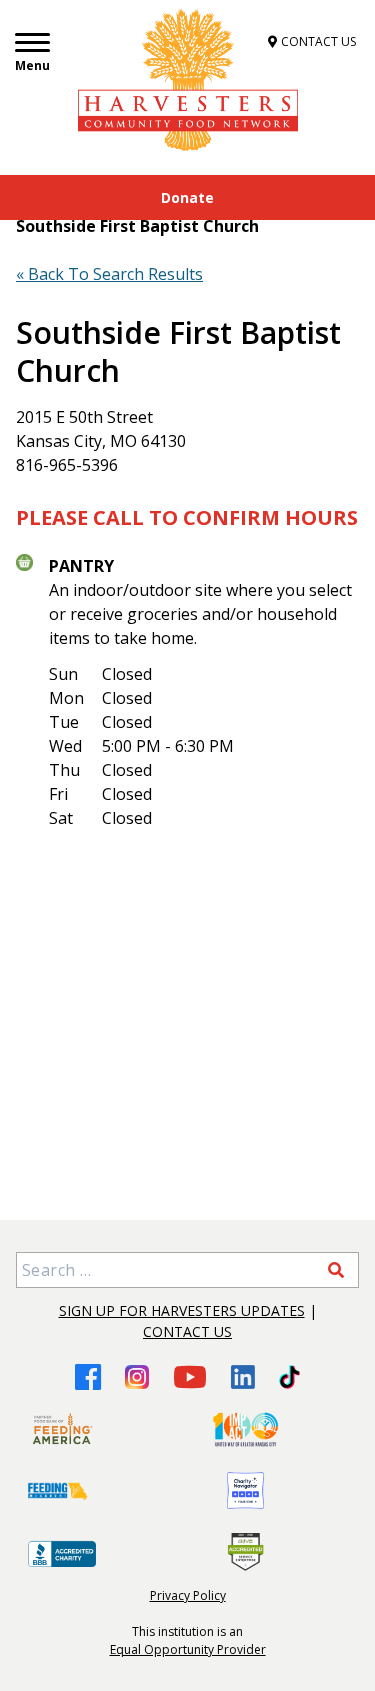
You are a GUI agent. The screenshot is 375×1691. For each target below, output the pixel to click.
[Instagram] (137, 1377)
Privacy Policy (188, 1595)
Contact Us (187, 1331)
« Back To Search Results (109, 274)
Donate (187, 197)
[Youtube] (190, 1376)
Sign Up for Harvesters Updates (182, 1310)
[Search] (336, 1270)
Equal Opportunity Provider (188, 1649)
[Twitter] (289, 1377)
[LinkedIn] (243, 1377)
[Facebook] (88, 1376)
